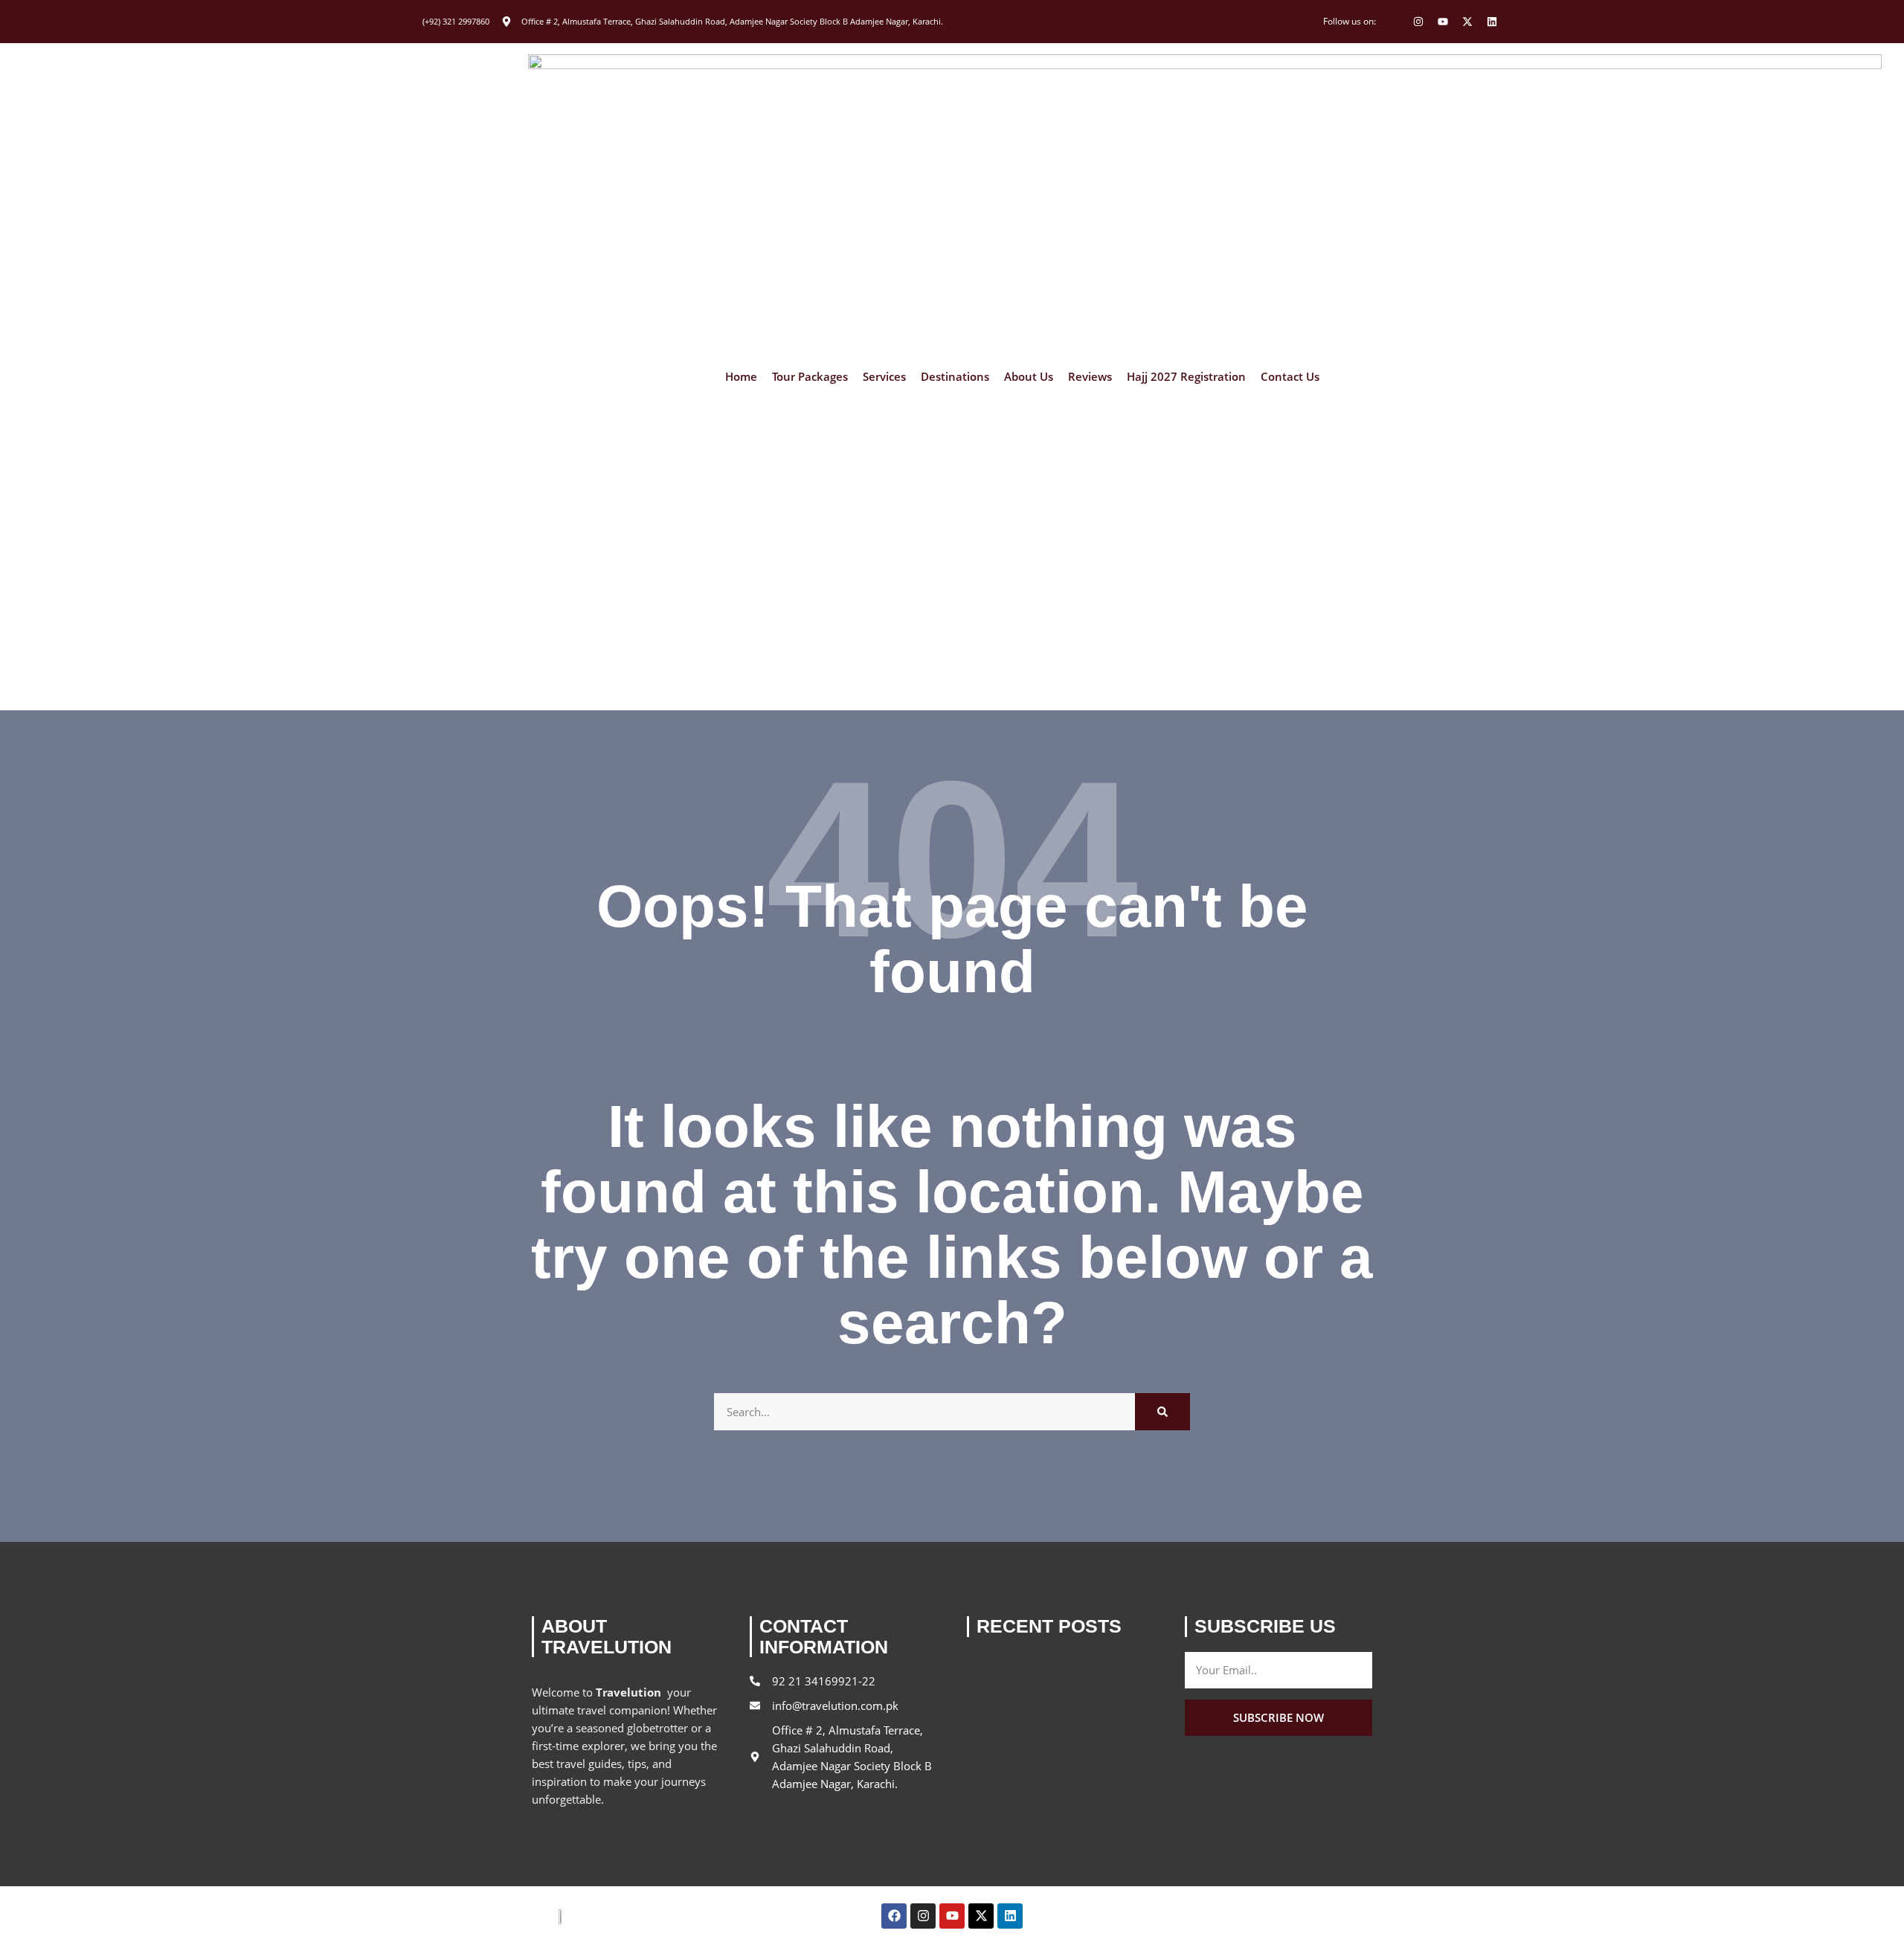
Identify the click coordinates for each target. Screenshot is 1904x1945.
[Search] (1162, 1412)
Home (741, 377)
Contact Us (1290, 377)
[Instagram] (1418, 22)
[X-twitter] (1467, 22)
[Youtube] (1443, 22)
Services (884, 377)
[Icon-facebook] (1394, 22)
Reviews (1090, 377)
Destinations (955, 377)
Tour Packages (810, 377)
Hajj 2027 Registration (1186, 377)
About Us (1029, 377)
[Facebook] (894, 1916)
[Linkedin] (1492, 22)
